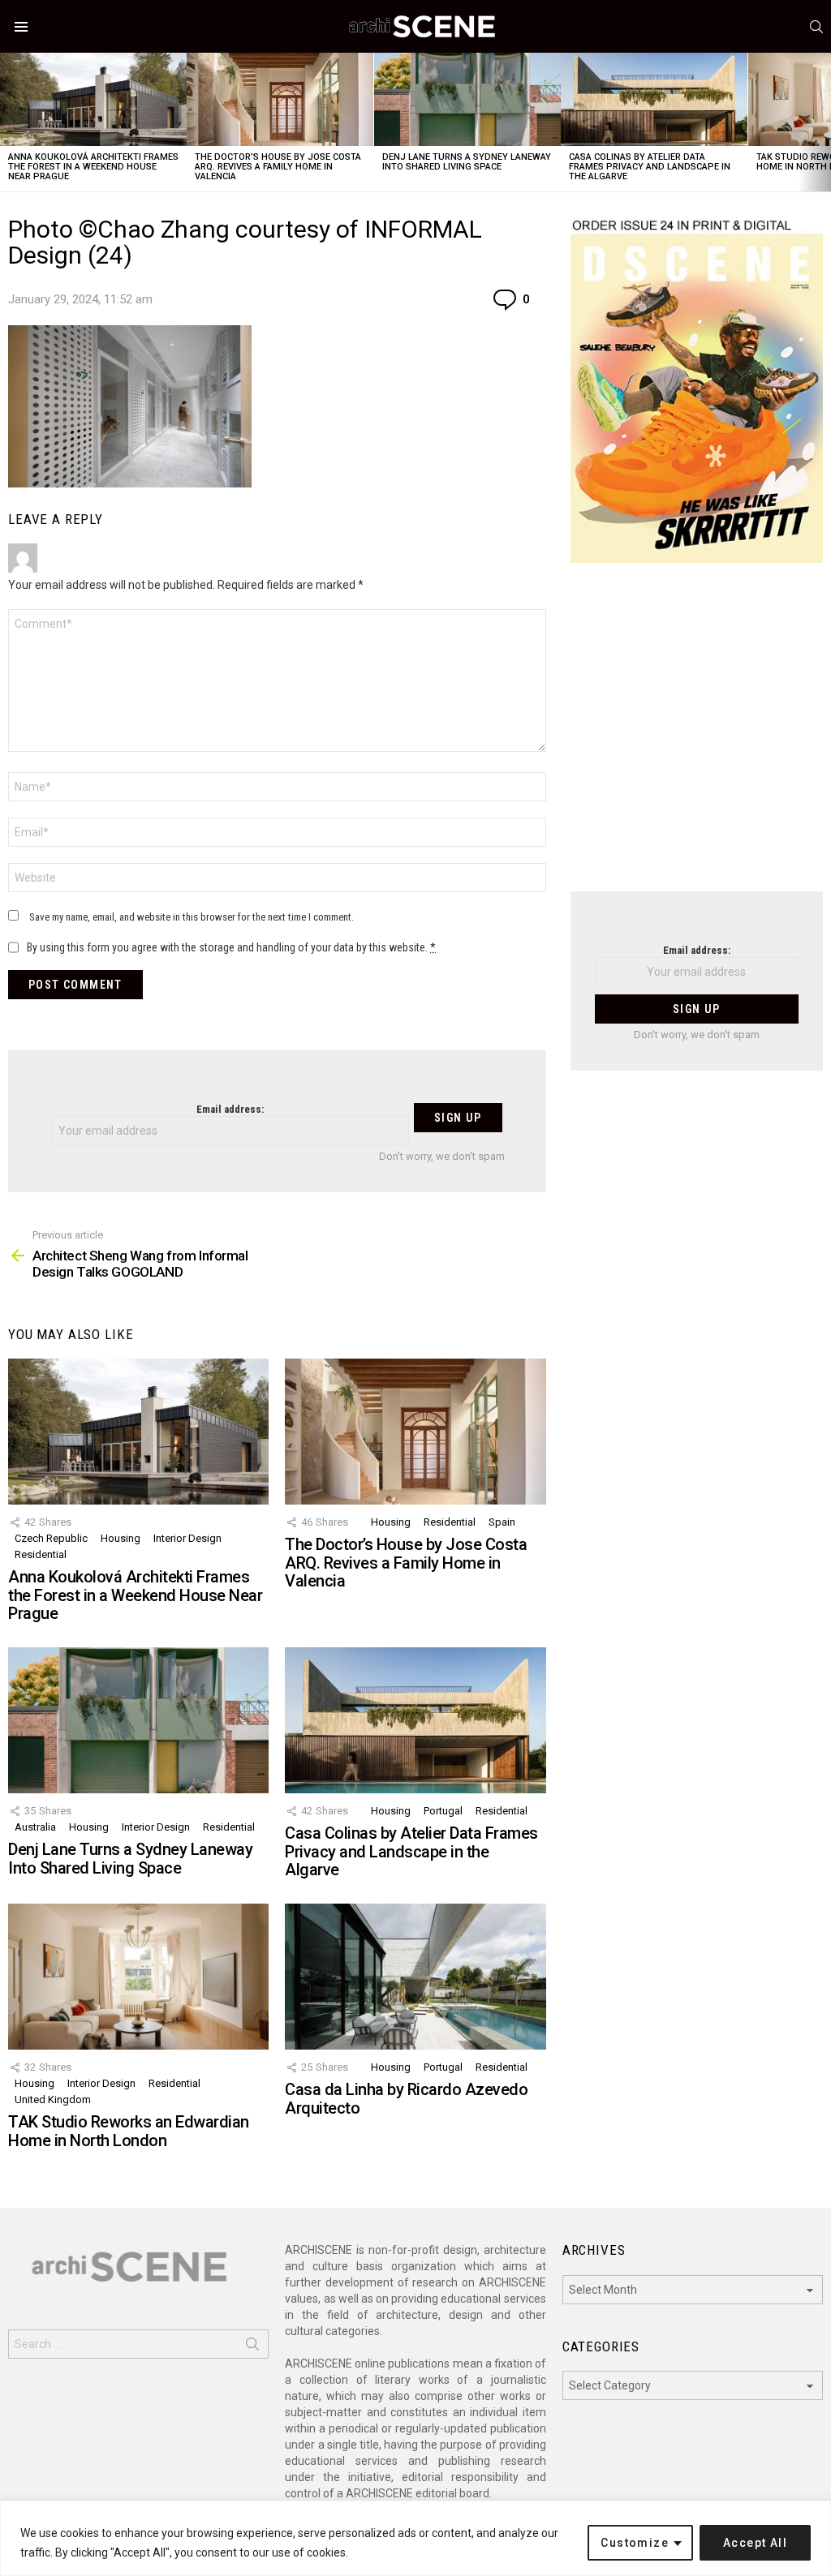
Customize (635, 2543)
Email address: (230, 1109)
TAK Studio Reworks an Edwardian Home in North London (129, 2131)
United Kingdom (53, 2099)
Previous (8, 122)
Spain (502, 1522)
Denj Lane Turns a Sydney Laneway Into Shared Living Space (467, 162)
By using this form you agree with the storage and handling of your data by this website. (231, 947)
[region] (415, 2538)
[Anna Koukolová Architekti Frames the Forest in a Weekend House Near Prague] (93, 99)
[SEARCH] (816, 27)
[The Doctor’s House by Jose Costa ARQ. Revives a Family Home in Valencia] (280, 99)
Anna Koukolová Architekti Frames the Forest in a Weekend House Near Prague (93, 167)
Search (252, 2347)
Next (823, 122)
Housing (121, 1538)
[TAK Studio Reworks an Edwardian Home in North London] (138, 1977)
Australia (35, 1827)
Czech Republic (51, 1538)
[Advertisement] (697, 737)
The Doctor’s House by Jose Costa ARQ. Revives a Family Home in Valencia (278, 167)
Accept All (755, 2543)
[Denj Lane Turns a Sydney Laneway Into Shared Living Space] (467, 99)
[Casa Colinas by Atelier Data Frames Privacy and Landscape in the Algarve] (654, 99)
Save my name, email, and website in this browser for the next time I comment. (192, 917)
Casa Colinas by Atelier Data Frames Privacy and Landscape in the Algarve (650, 167)
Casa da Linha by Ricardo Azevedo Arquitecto (406, 2099)
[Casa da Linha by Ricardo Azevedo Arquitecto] (415, 1977)
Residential (41, 1554)
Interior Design (187, 1538)
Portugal (443, 1811)
